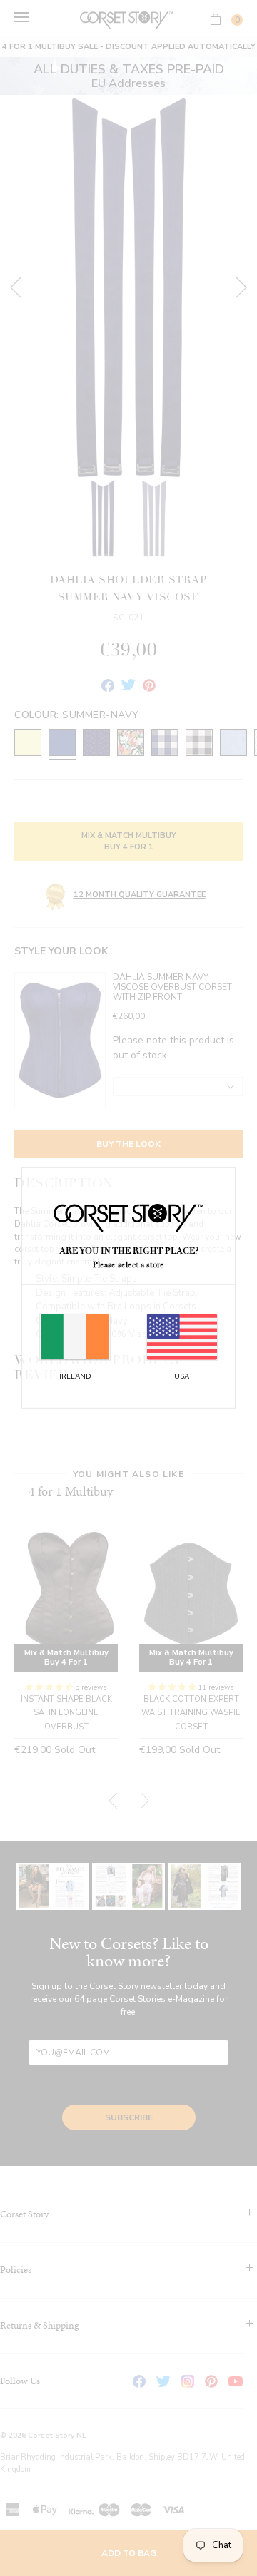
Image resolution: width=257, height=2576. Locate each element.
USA (182, 1376)
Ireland (75, 1376)
